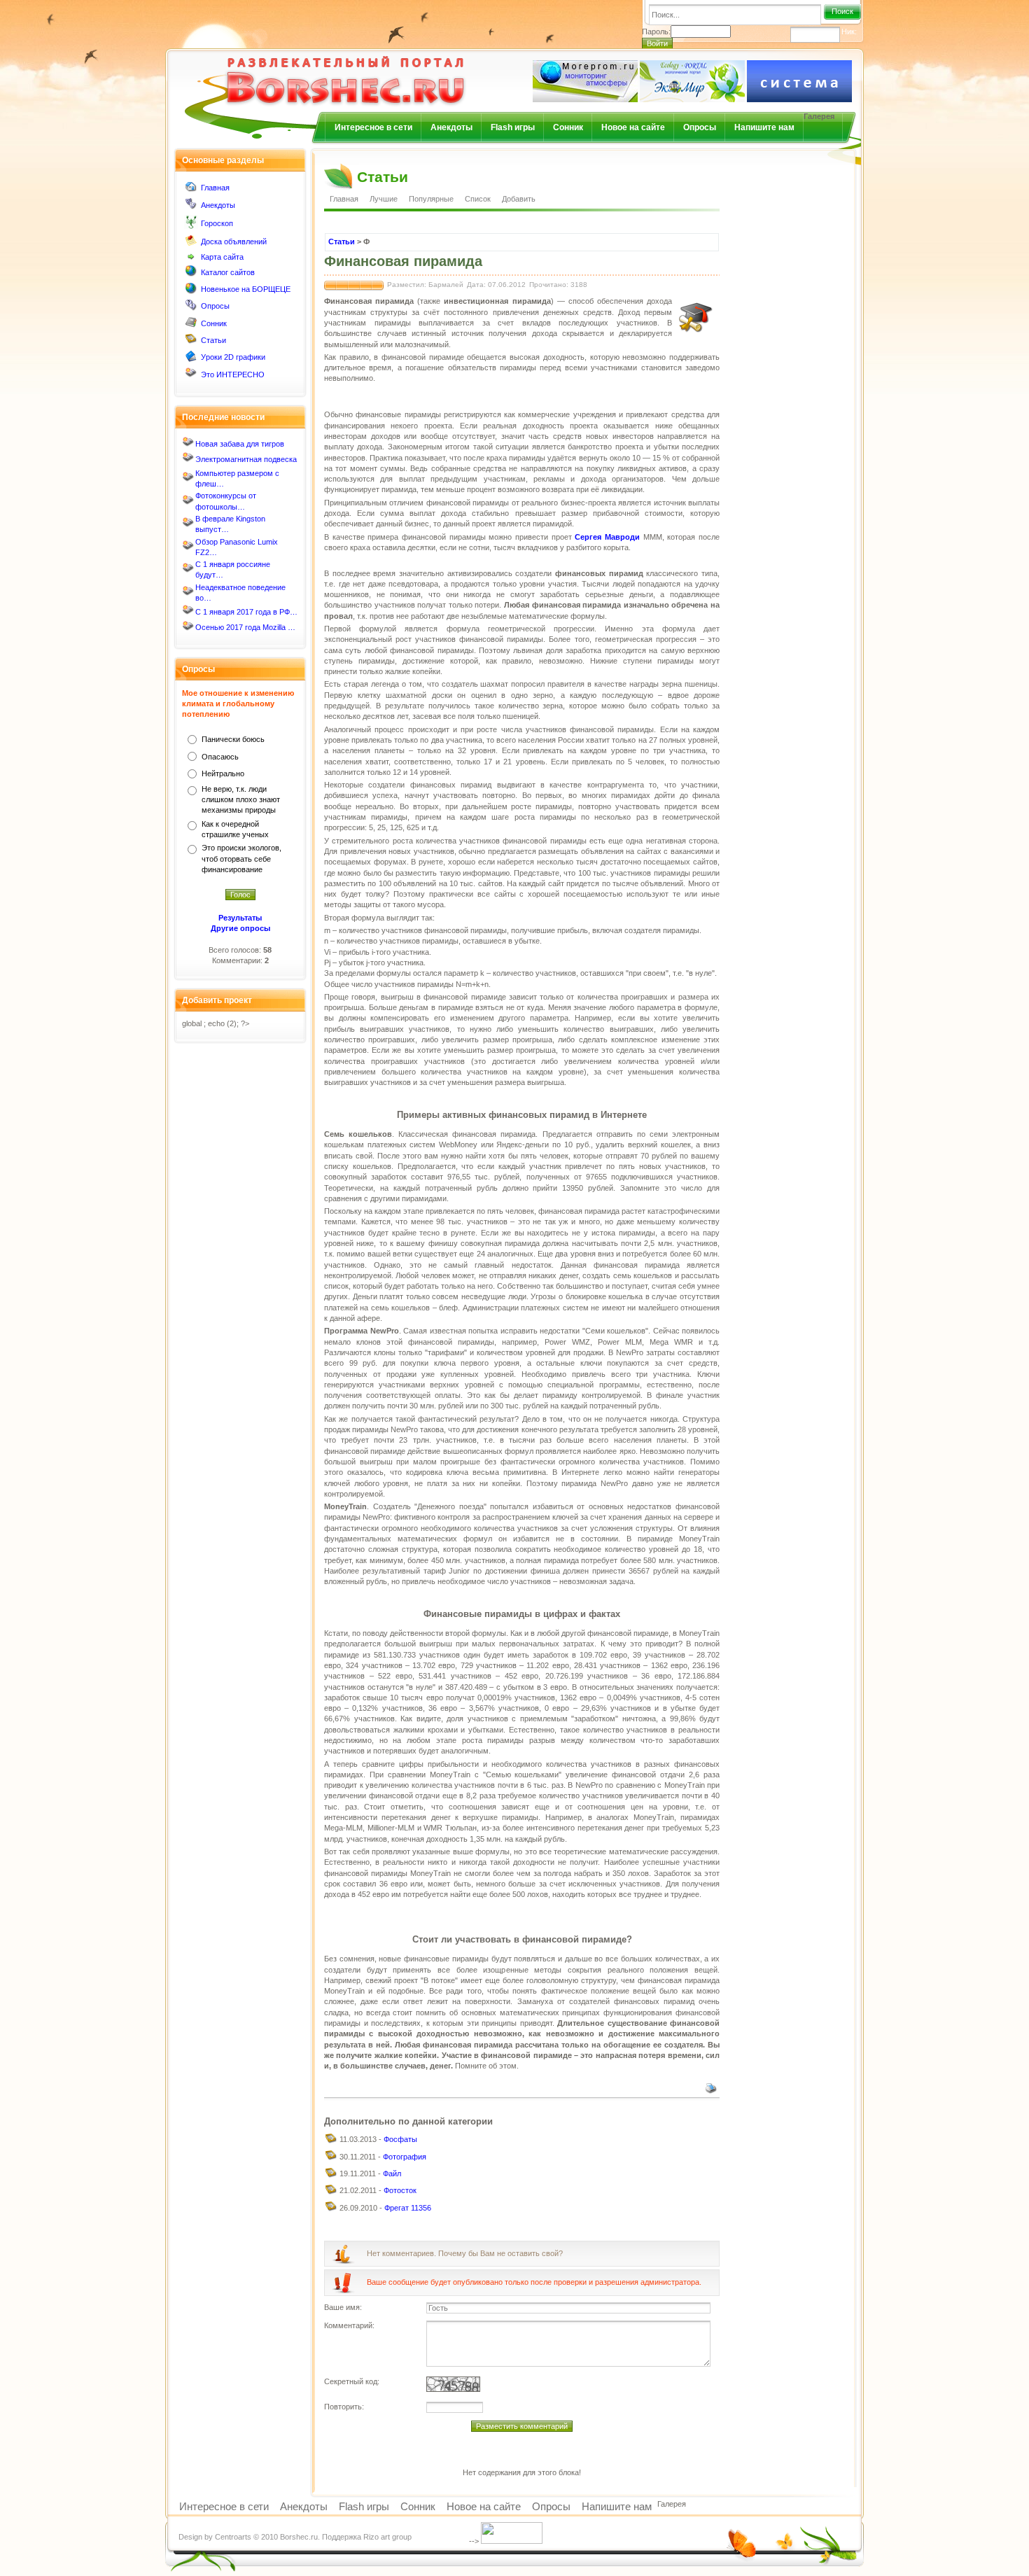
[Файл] (331, 2176)
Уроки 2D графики (233, 357)
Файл (392, 2173)
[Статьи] (191, 342)
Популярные (431, 199)
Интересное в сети (373, 127)
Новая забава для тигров (240, 444)
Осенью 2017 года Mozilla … (245, 627)
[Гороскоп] (191, 226)
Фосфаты (400, 2139)
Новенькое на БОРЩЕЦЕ (246, 289)
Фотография (405, 2157)
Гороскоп (217, 223)
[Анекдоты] (191, 206)
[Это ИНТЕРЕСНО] (191, 376)
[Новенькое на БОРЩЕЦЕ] (191, 291)
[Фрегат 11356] (331, 2209)
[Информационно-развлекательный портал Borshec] (323, 72)
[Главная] (191, 190)
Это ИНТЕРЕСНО (233, 374)
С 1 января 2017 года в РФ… (246, 612)
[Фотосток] (331, 2192)
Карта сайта (222, 257)
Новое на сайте (633, 127)
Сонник (568, 127)
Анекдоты (451, 127)
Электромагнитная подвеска (246, 459)
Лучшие (384, 199)
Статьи (213, 340)
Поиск (842, 11)
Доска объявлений (234, 241)
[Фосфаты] (331, 2141)
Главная (215, 188)
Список (478, 199)
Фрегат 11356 (408, 2208)
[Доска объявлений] (191, 244)
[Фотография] (331, 2158)
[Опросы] (191, 308)
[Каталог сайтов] (191, 274)
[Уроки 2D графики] (191, 359)
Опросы (700, 127)
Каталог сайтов (228, 272)
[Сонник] (191, 325)
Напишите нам (764, 127)
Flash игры (513, 127)
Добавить (519, 199)
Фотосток (400, 2190)
